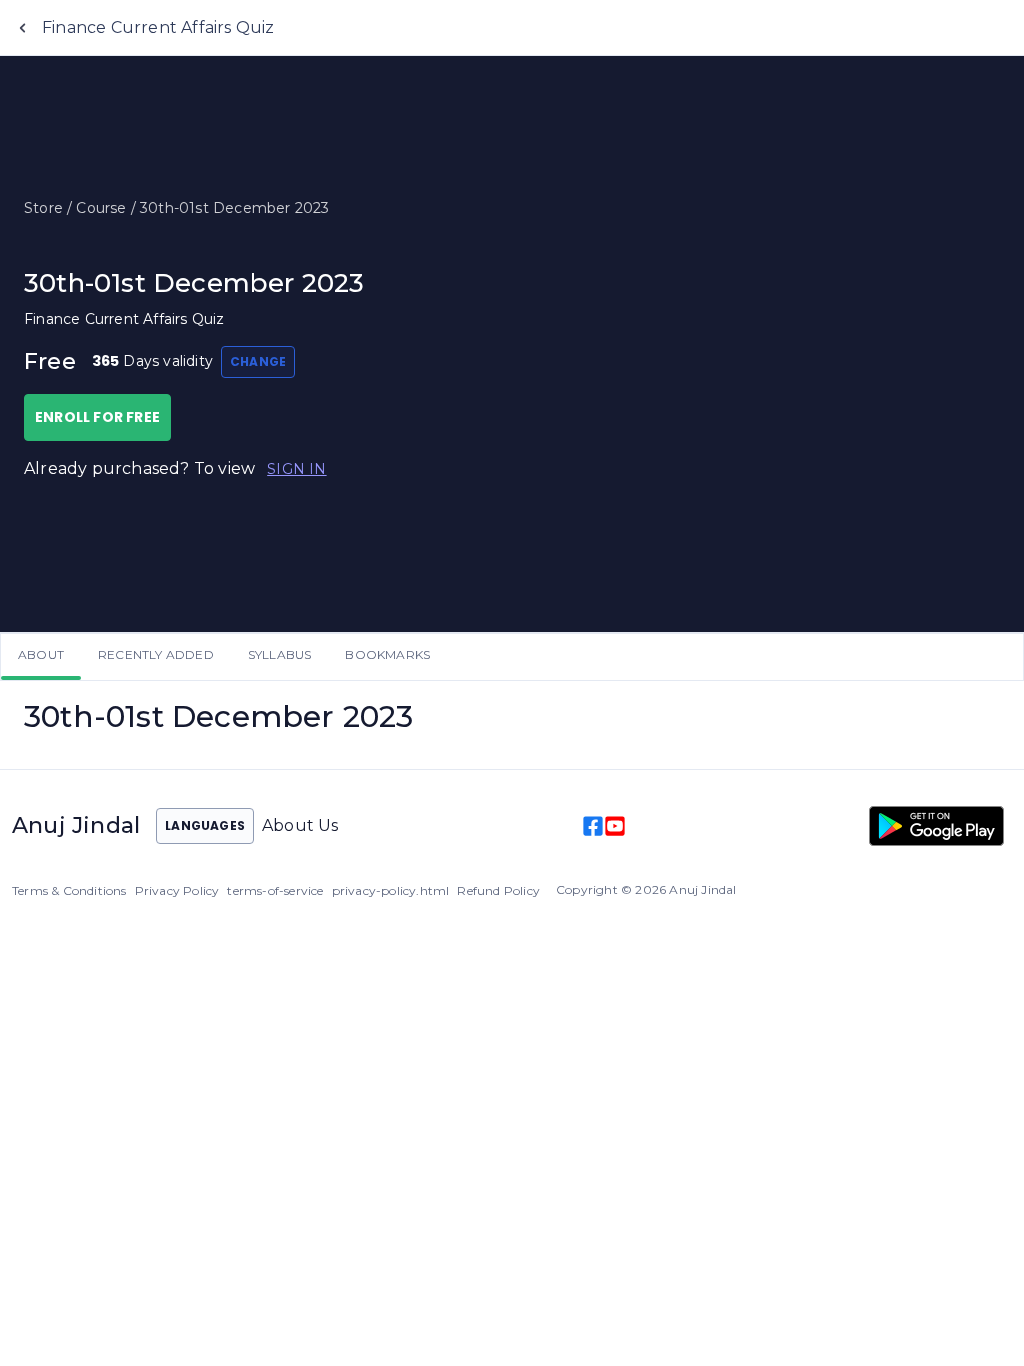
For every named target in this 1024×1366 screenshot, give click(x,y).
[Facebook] (593, 826)
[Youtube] (615, 826)
